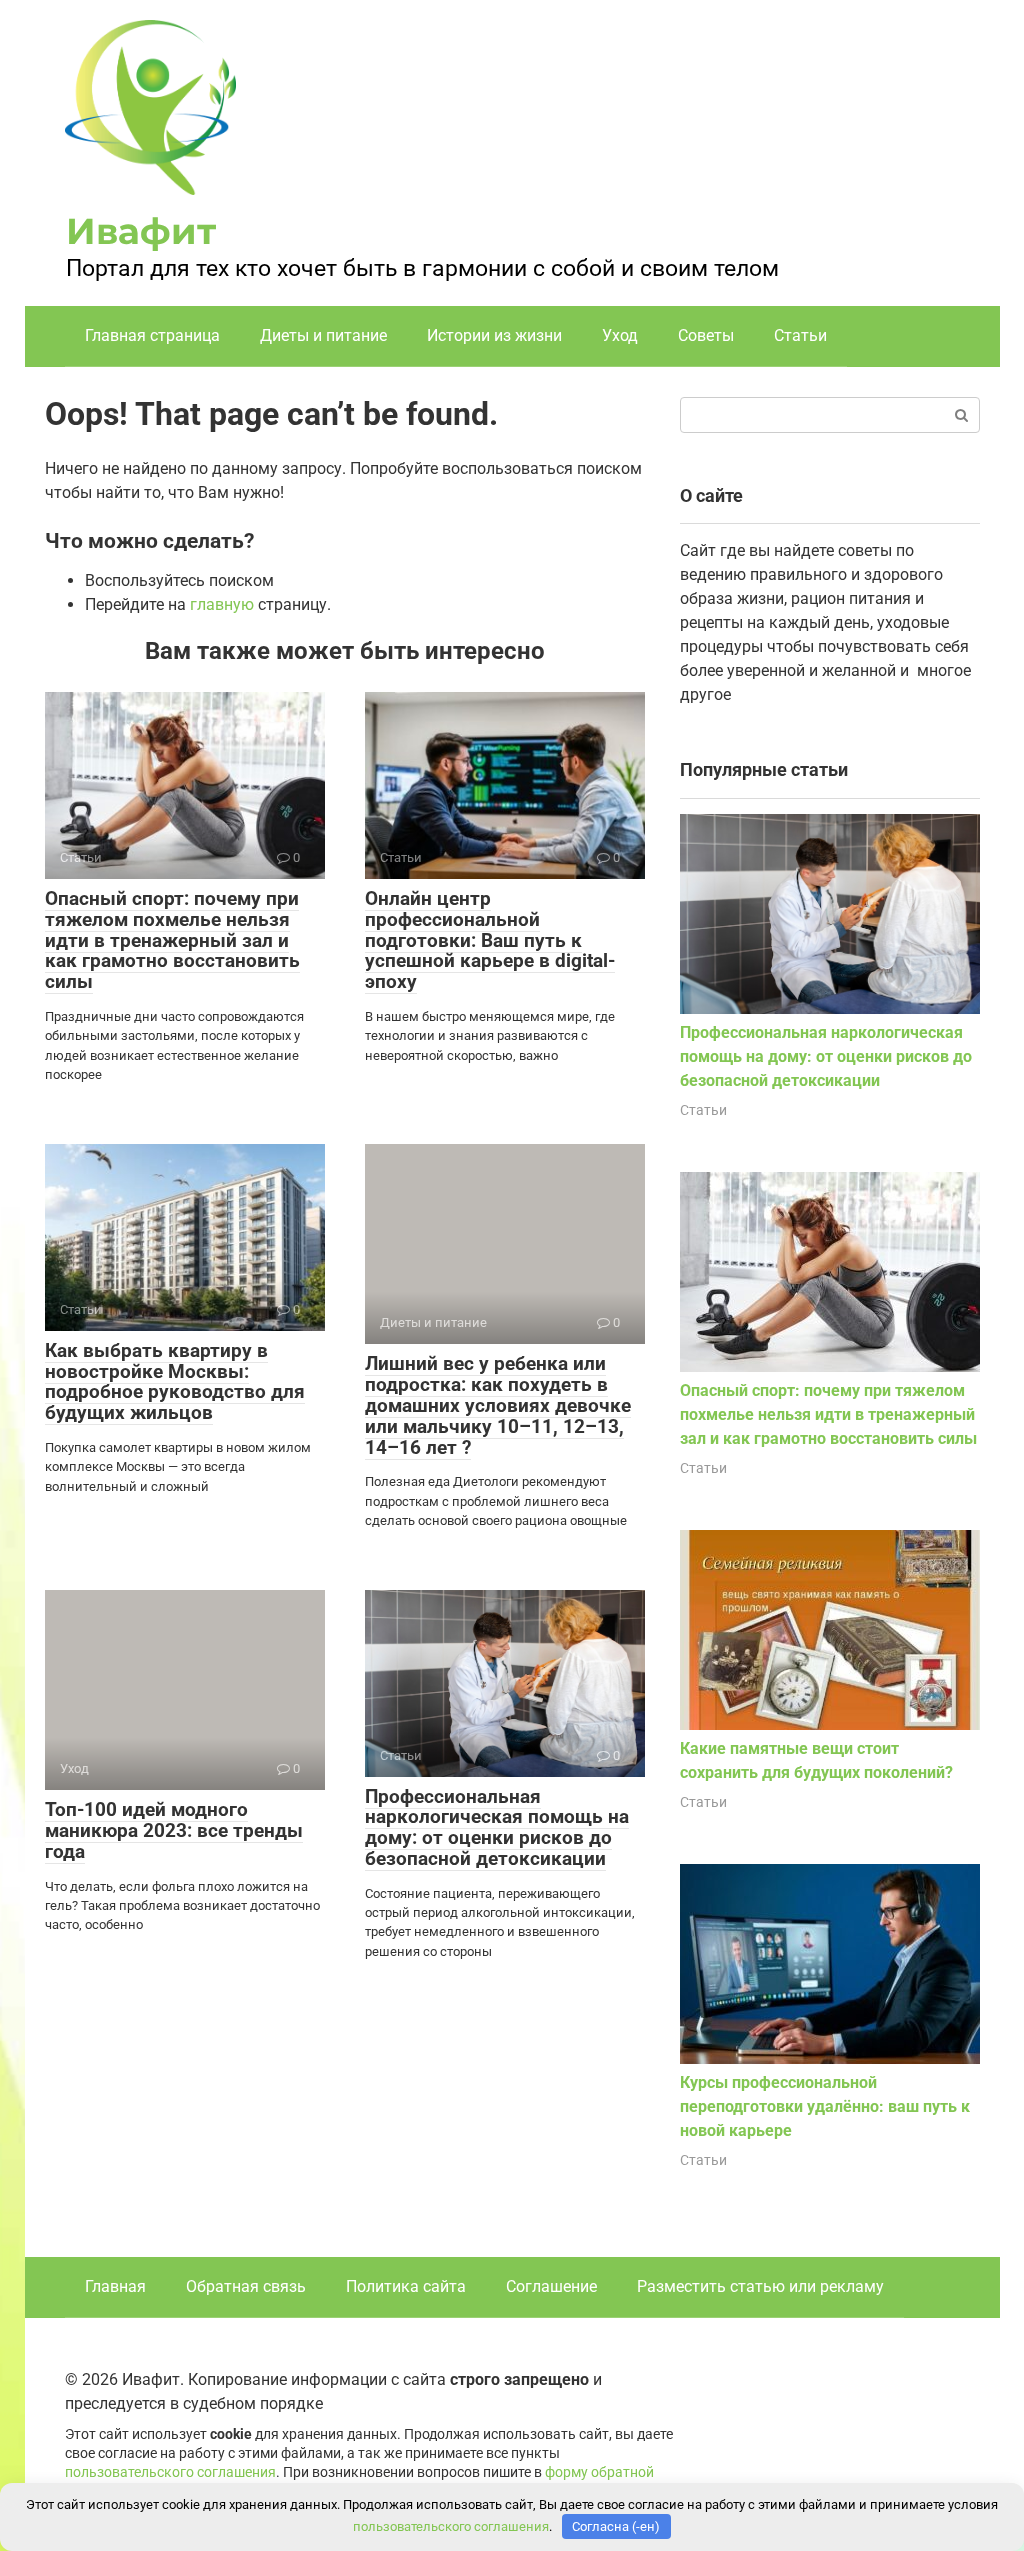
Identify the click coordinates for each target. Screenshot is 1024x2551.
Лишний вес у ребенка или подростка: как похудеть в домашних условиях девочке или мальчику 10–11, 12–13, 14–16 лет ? (498, 1405)
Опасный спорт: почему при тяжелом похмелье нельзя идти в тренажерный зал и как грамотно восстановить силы (172, 940)
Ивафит (141, 231)
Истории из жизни (494, 335)
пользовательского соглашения (170, 2472)
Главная (115, 2286)
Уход (620, 335)
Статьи (800, 335)
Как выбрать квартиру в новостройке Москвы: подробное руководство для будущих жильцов (175, 1382)
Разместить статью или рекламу (760, 2286)
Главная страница (152, 335)
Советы (706, 335)
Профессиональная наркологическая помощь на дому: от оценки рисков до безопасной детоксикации (497, 1828)
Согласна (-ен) (616, 2526)
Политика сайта (406, 2286)
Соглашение (551, 2286)
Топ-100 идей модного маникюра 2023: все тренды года (174, 1830)
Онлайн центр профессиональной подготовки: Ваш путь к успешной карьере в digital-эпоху (490, 940)
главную (222, 604)
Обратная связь (246, 2286)
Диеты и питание (323, 335)
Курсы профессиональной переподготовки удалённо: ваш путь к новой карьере (825, 2106)
